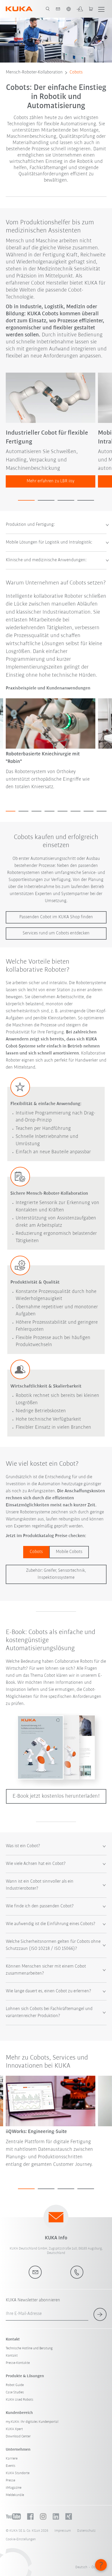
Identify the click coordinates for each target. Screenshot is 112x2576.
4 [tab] (86, 500)
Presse (10, 2481)
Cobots (76, 72)
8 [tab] (102, 811)
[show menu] (101, 9)
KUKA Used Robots (20, 2400)
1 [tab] (26, 500)
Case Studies (15, 2392)
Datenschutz (86, 2531)
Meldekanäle (15, 2495)
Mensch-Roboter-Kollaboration (34, 72)
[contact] (58, 9)
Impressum (63, 2531)
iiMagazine (14, 2488)
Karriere (12, 2459)
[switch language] (69, 9)
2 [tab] (46, 500)
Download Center (18, 2436)
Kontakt (12, 2356)
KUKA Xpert (14, 2429)
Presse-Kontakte (18, 2363)
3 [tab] (66, 500)
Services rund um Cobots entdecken (56, 933)
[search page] (48, 9)
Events (11, 2466)
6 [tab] (76, 811)
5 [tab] (63, 811)
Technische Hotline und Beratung (29, 2348)
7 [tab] (89, 811)
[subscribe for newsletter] (100, 2314)
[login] (80, 9)
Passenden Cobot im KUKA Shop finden (56, 917)
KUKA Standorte (18, 2473)
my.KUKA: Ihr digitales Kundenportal (32, 2422)
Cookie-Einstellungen (21, 2539)
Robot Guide (15, 2385)
